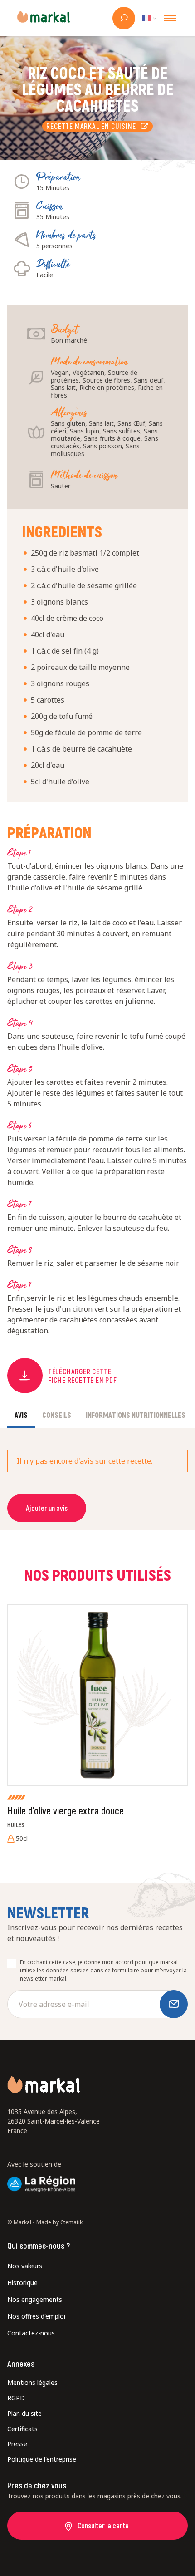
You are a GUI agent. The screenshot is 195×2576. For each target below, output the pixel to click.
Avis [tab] (21, 1415)
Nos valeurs (25, 2266)
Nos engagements (35, 2299)
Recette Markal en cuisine (93, 126)
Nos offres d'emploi (36, 2316)
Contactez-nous (31, 2333)
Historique (22, 2283)
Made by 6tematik (59, 2222)
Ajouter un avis (47, 1508)
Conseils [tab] (57, 1415)
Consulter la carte (103, 2525)
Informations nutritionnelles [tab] (136, 1415)
